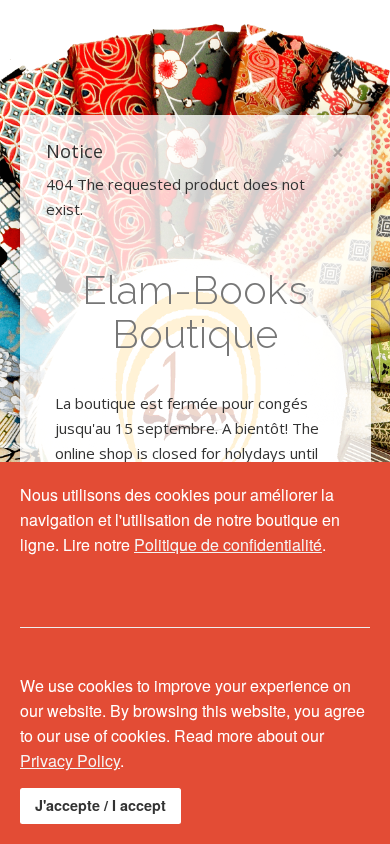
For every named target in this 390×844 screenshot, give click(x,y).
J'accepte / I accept (100, 805)
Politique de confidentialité (228, 544)
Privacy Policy (70, 760)
